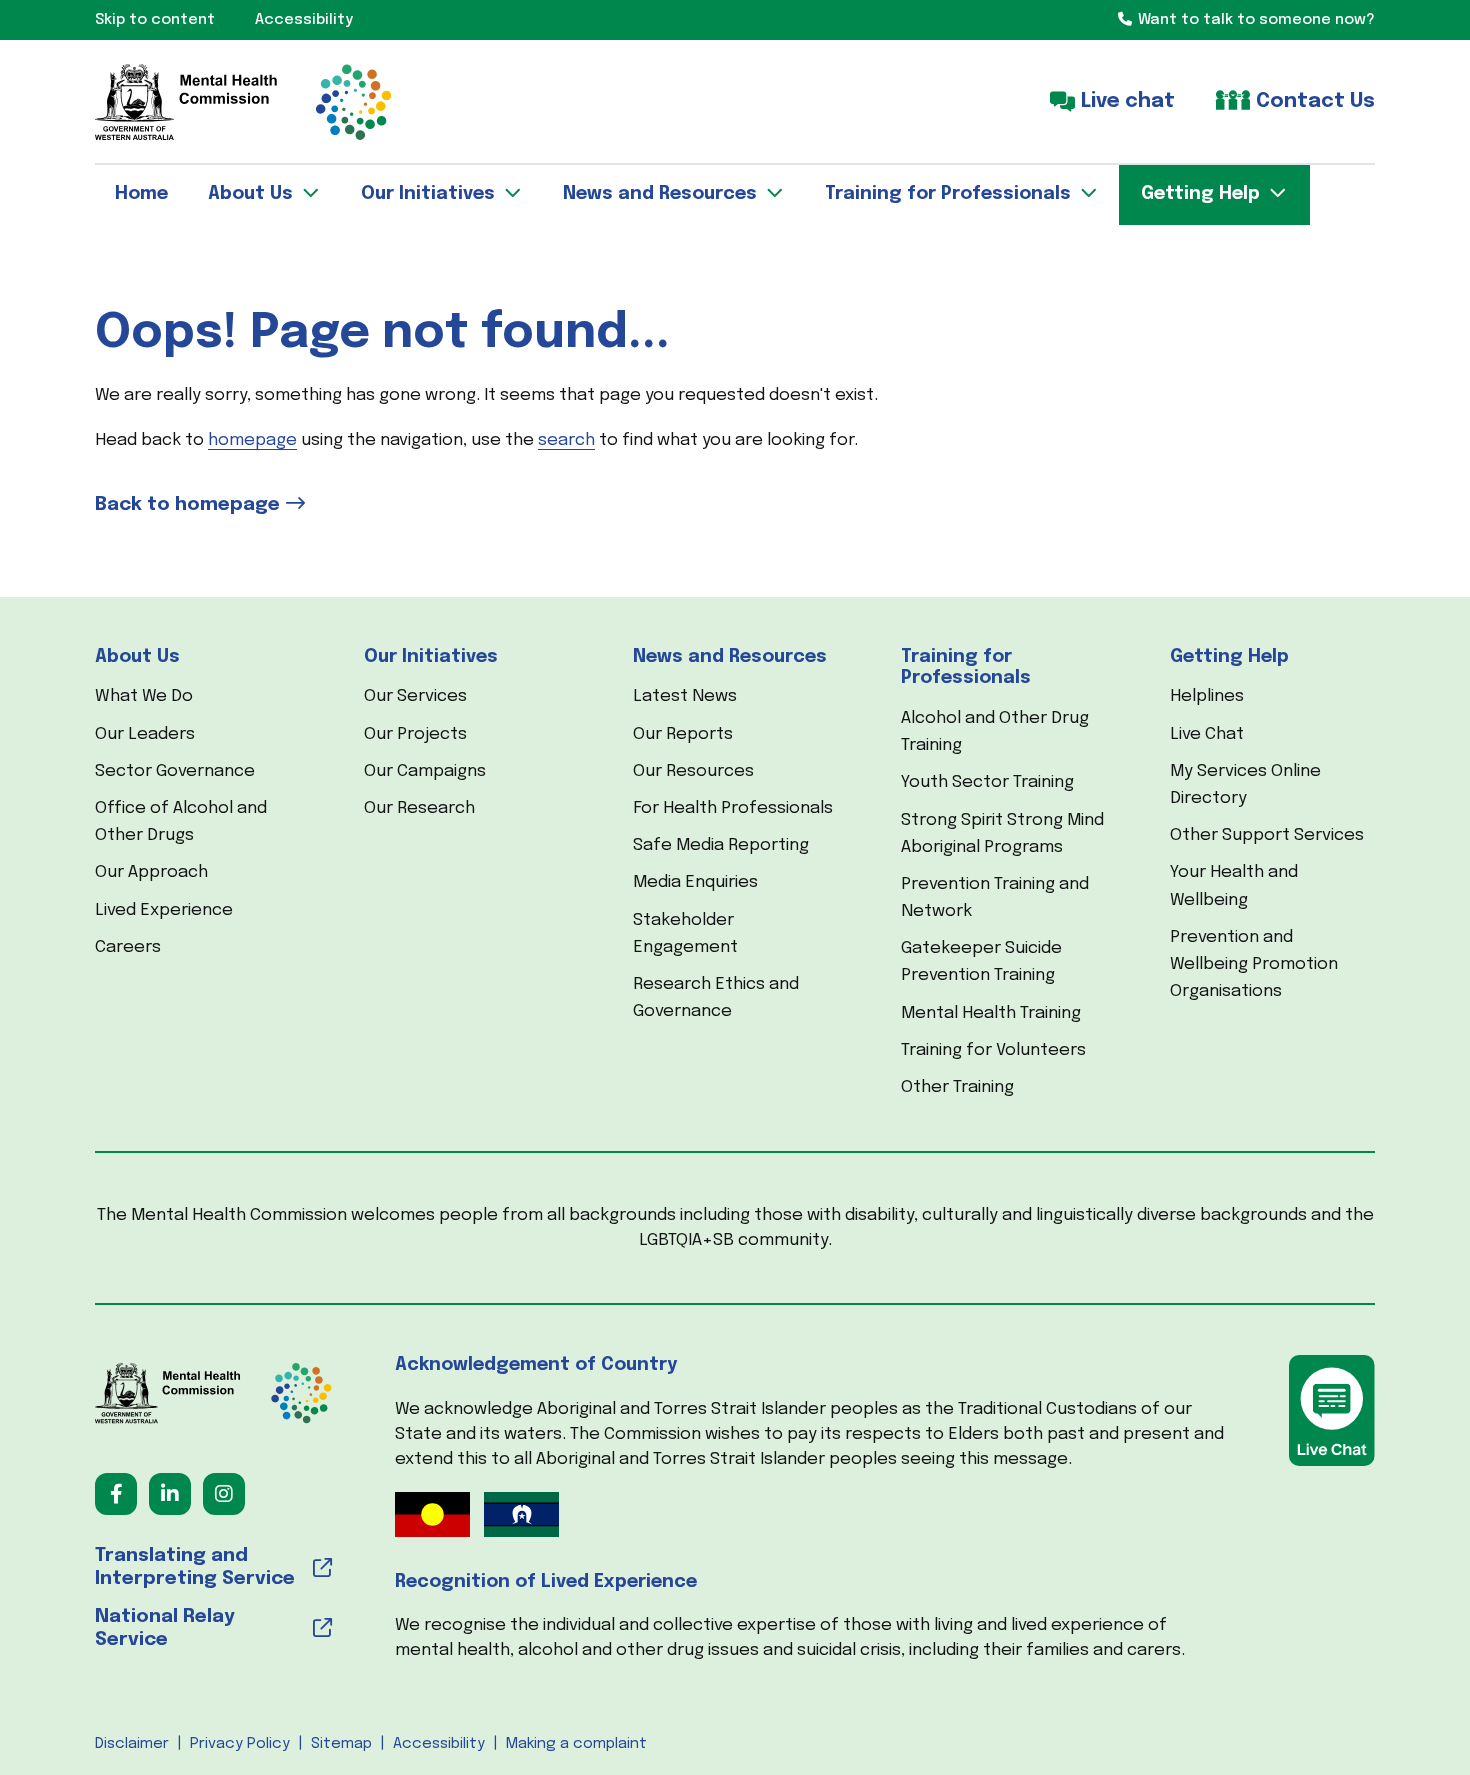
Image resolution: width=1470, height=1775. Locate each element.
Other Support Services (1267, 835)
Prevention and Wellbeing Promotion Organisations (1254, 964)
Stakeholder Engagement (685, 934)
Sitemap (341, 1744)
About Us (137, 657)
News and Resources (730, 657)
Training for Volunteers (993, 1050)
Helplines (1207, 696)
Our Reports (683, 734)
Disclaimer (132, 1744)
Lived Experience (164, 910)
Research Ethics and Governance (716, 998)
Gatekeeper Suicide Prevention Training (981, 962)
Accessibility (439, 1744)
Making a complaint (576, 1744)
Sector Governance (175, 771)
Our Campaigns (425, 771)
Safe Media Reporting (721, 845)
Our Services (415, 696)
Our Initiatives (431, 657)
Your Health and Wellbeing (1234, 886)
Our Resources (693, 771)
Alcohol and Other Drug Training (995, 732)
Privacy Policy (240, 1744)
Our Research (419, 808)
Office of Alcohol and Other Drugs (181, 822)
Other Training (957, 1087)
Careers (128, 947)
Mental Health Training (991, 1013)
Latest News (685, 696)
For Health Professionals (733, 808)
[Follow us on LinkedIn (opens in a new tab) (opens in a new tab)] (170, 1494)
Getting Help (1229, 657)
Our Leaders (145, 734)
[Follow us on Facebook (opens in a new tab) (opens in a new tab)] (116, 1494)
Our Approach (151, 872)
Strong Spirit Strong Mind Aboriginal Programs (1002, 834)
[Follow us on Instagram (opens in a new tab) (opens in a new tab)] (224, 1494)
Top (1419, 486)
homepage (252, 440)
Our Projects (415, 734)
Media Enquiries (695, 882)
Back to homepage (187, 504)
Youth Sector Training (987, 782)
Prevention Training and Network (995, 898)
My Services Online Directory (1245, 785)
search (566, 440)
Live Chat (1207, 734)
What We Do (144, 696)
